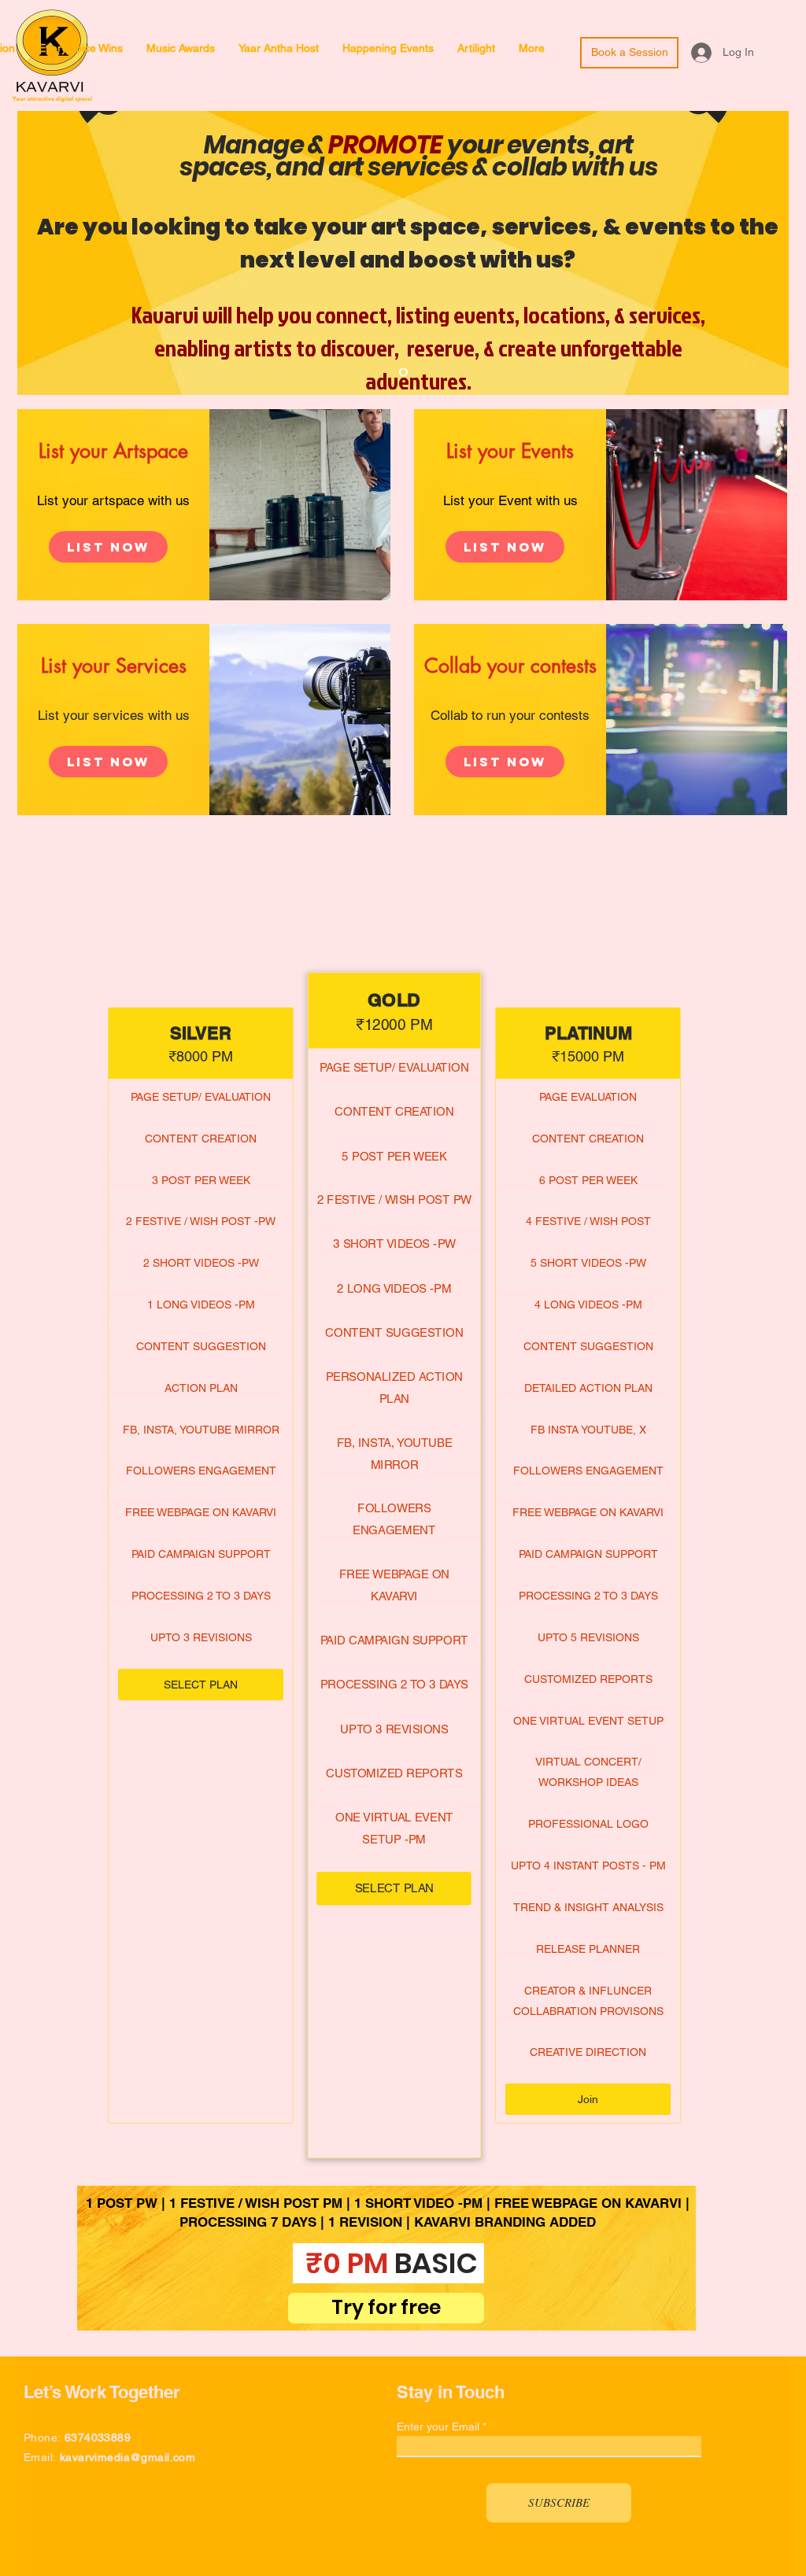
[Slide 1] (403, 373)
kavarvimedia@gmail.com (128, 2457)
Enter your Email (438, 2427)
